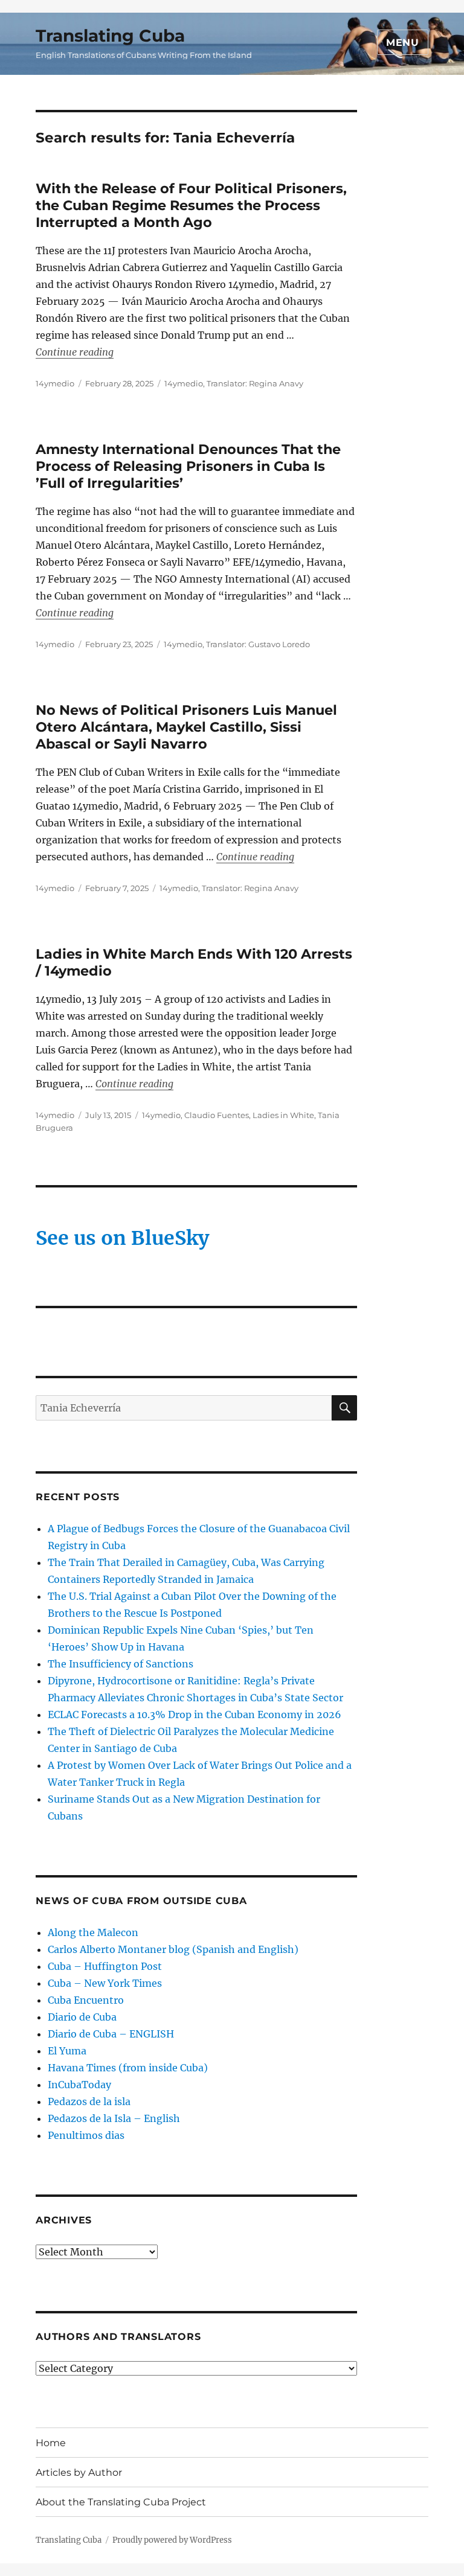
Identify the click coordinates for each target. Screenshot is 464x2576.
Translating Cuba (110, 36)
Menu (403, 43)
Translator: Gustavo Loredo (258, 644)
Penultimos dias (86, 2135)
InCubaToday (79, 2085)
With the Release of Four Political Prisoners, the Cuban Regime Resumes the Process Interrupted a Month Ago (191, 205)
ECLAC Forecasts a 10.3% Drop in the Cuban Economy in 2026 (195, 1715)
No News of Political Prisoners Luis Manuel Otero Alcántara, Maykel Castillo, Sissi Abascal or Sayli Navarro (186, 727)
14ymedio (55, 383)
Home (51, 2443)
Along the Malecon (93, 1932)
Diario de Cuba (82, 2017)
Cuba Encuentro (86, 2000)
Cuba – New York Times (105, 1983)
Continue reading (75, 352)
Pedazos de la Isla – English (114, 2118)
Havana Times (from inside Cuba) (128, 2068)
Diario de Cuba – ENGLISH (111, 2034)
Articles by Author (79, 2472)
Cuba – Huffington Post (105, 1966)
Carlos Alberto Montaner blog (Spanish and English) (173, 1949)
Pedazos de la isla (89, 2101)
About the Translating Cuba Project (121, 2502)
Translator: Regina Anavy (255, 383)
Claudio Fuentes (217, 1115)
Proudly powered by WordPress (172, 2540)
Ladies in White (283, 1115)
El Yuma (67, 2051)
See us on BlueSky (122, 1238)
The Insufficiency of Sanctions (121, 1664)
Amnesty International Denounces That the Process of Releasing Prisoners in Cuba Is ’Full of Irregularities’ (188, 466)
